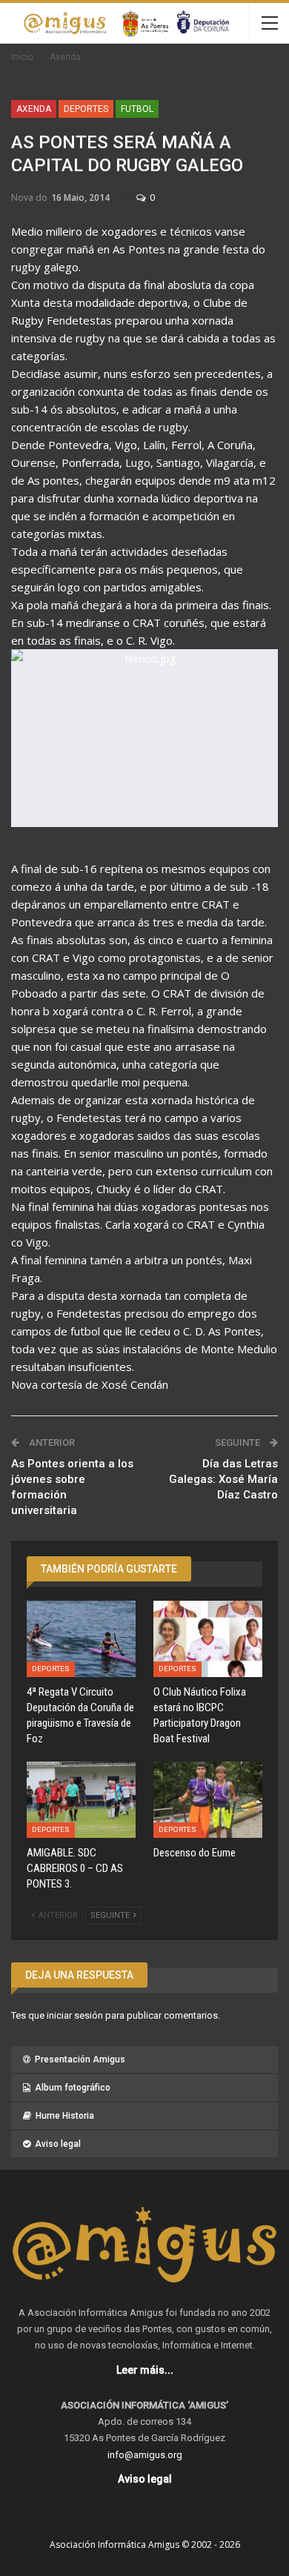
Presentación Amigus (80, 2059)
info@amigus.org (145, 2455)
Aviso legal (58, 2144)
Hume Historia (65, 2116)
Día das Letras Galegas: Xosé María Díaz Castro (223, 1479)
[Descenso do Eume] (208, 1800)
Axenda (34, 109)
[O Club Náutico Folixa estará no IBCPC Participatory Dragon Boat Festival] (208, 1639)
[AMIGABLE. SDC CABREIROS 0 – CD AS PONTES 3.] (81, 1800)
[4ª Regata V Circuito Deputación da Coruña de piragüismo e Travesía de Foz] (81, 1639)
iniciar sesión (75, 2015)
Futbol (137, 109)
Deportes (86, 109)
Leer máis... (145, 2370)
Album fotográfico (73, 2088)
